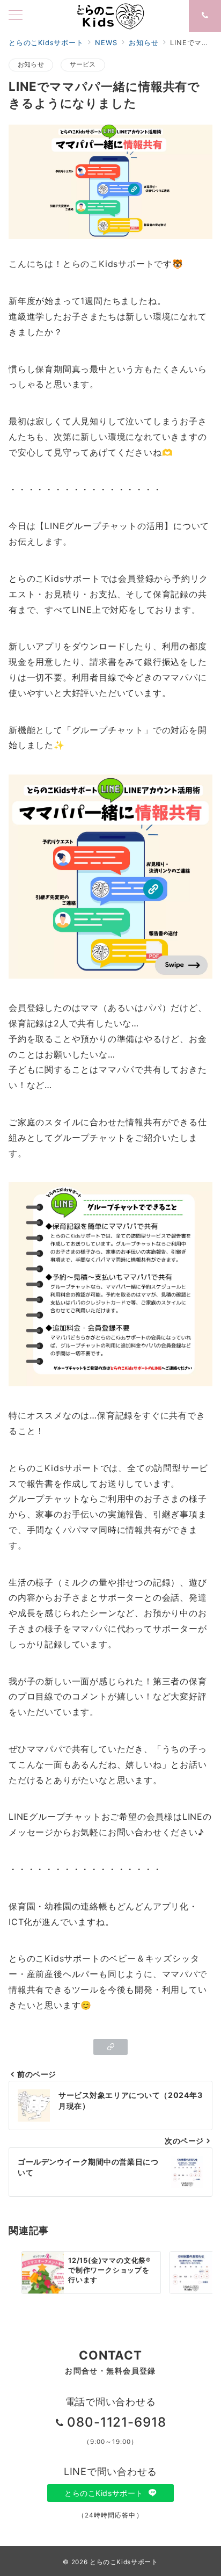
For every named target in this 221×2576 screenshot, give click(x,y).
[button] (110, 2047)
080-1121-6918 (117, 2422)
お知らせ (31, 64)
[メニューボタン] (16, 16)
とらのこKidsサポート (105, 2493)
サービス (83, 64)
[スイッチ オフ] (205, 16)
